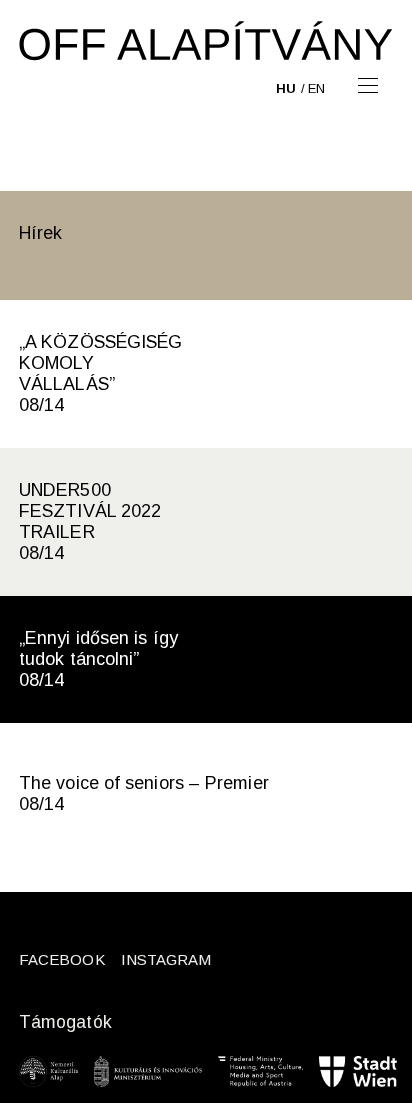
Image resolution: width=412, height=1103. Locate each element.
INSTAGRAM (166, 959)
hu (286, 88)
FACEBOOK (62, 959)
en (316, 88)
